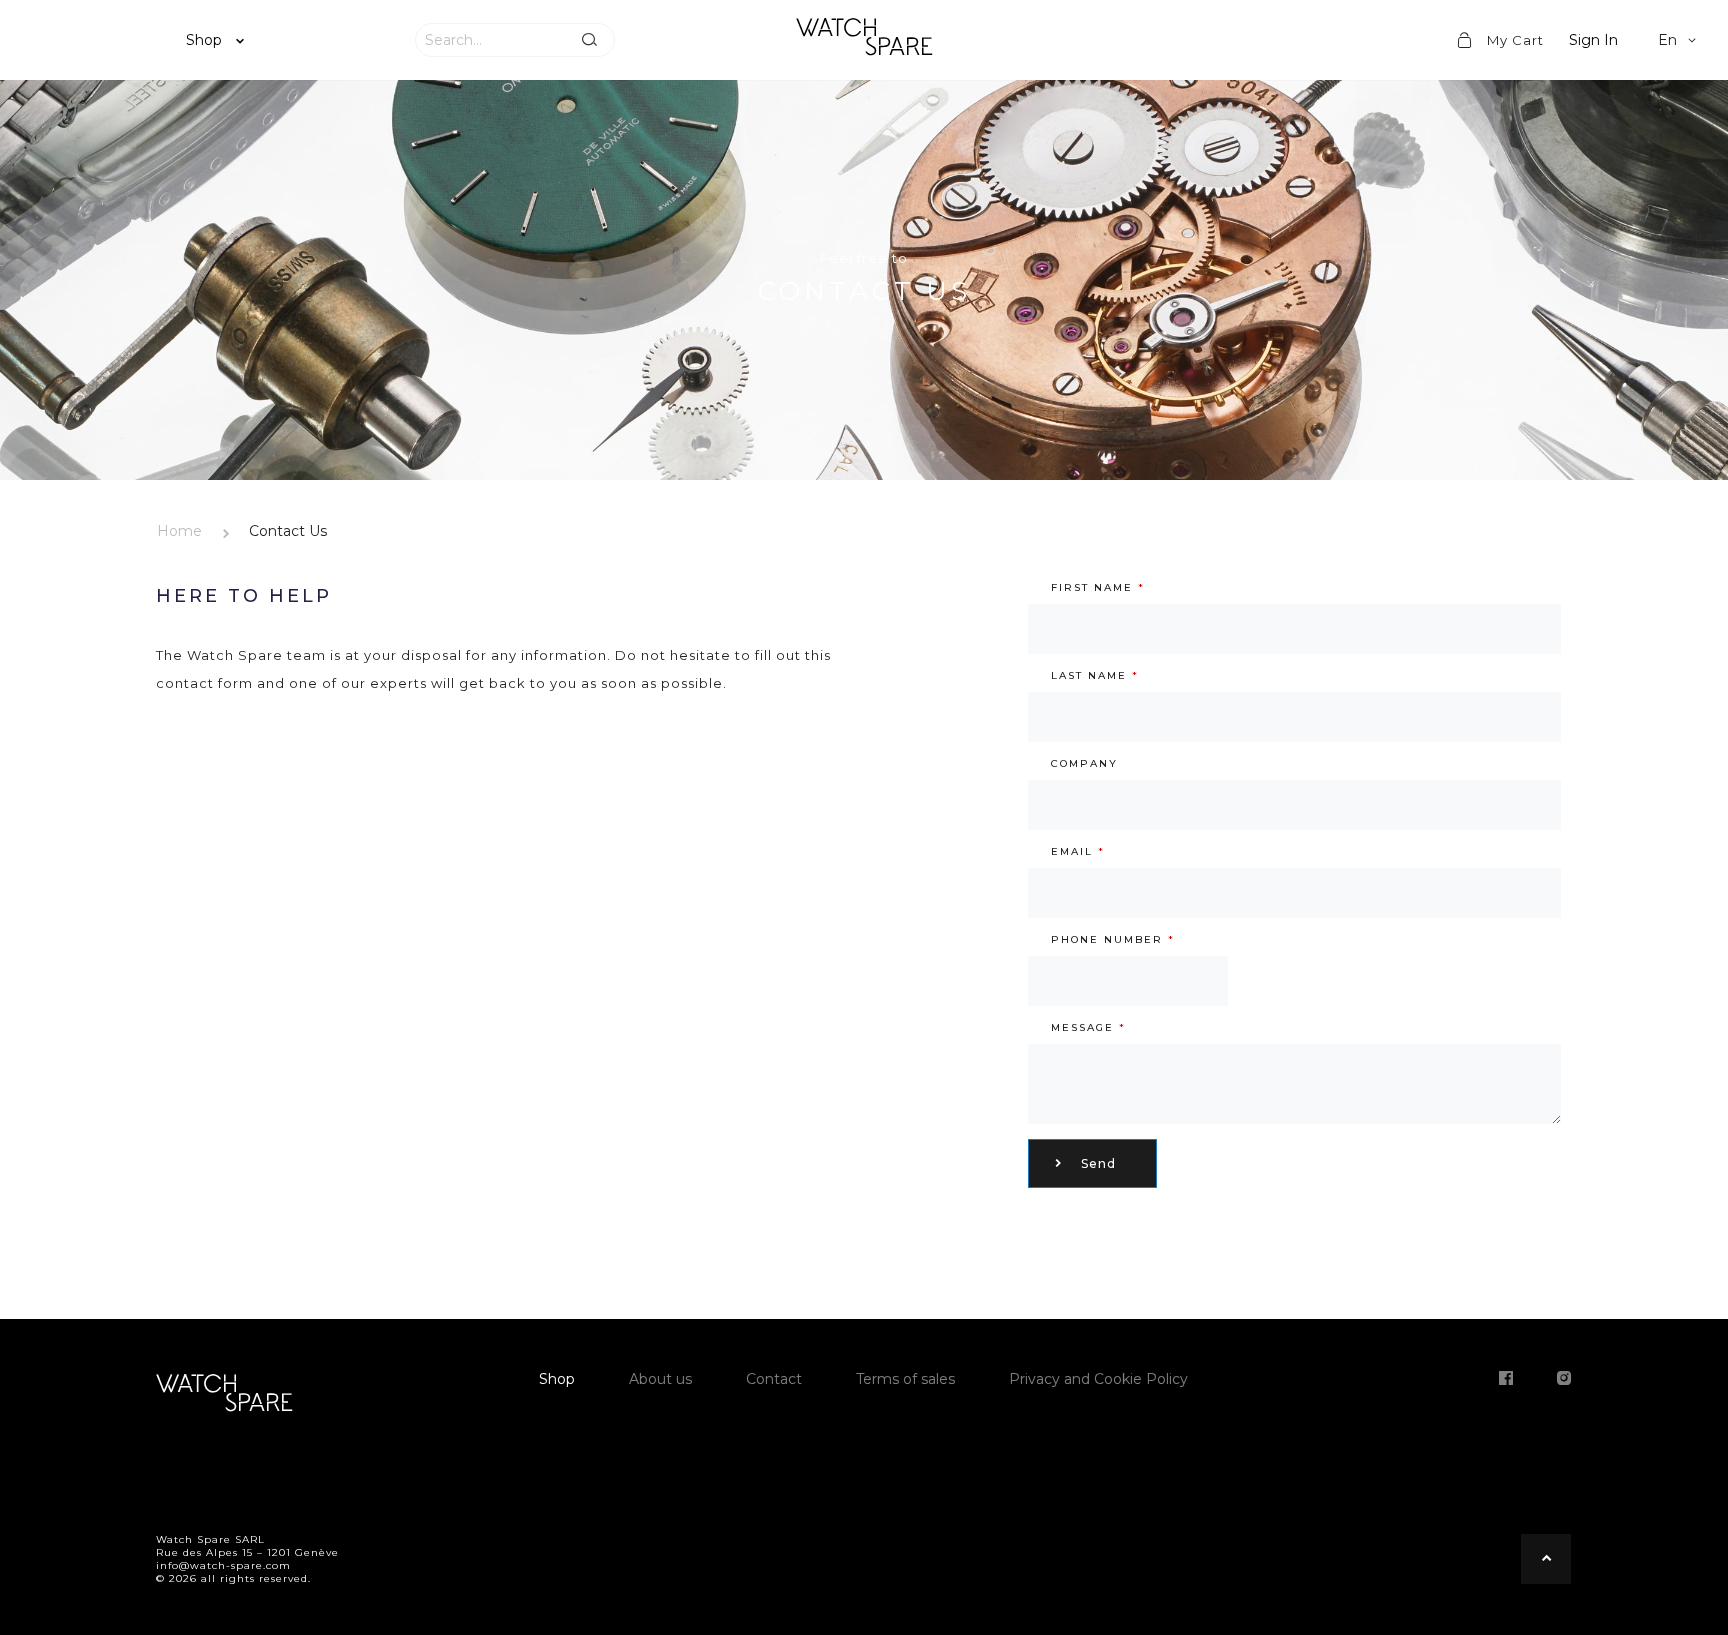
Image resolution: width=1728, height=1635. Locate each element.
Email (1078, 851)
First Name (1098, 587)
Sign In (1593, 40)
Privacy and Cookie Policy (1098, 1379)
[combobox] (490, 40)
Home (179, 531)
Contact (774, 1379)
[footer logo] (224, 1396)
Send (1098, 1163)
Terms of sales (905, 1379)
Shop (206, 40)
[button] (1680, 40)
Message (1088, 1027)
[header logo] (864, 40)
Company (1084, 763)
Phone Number (1113, 939)
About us (660, 1379)
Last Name (1095, 675)
